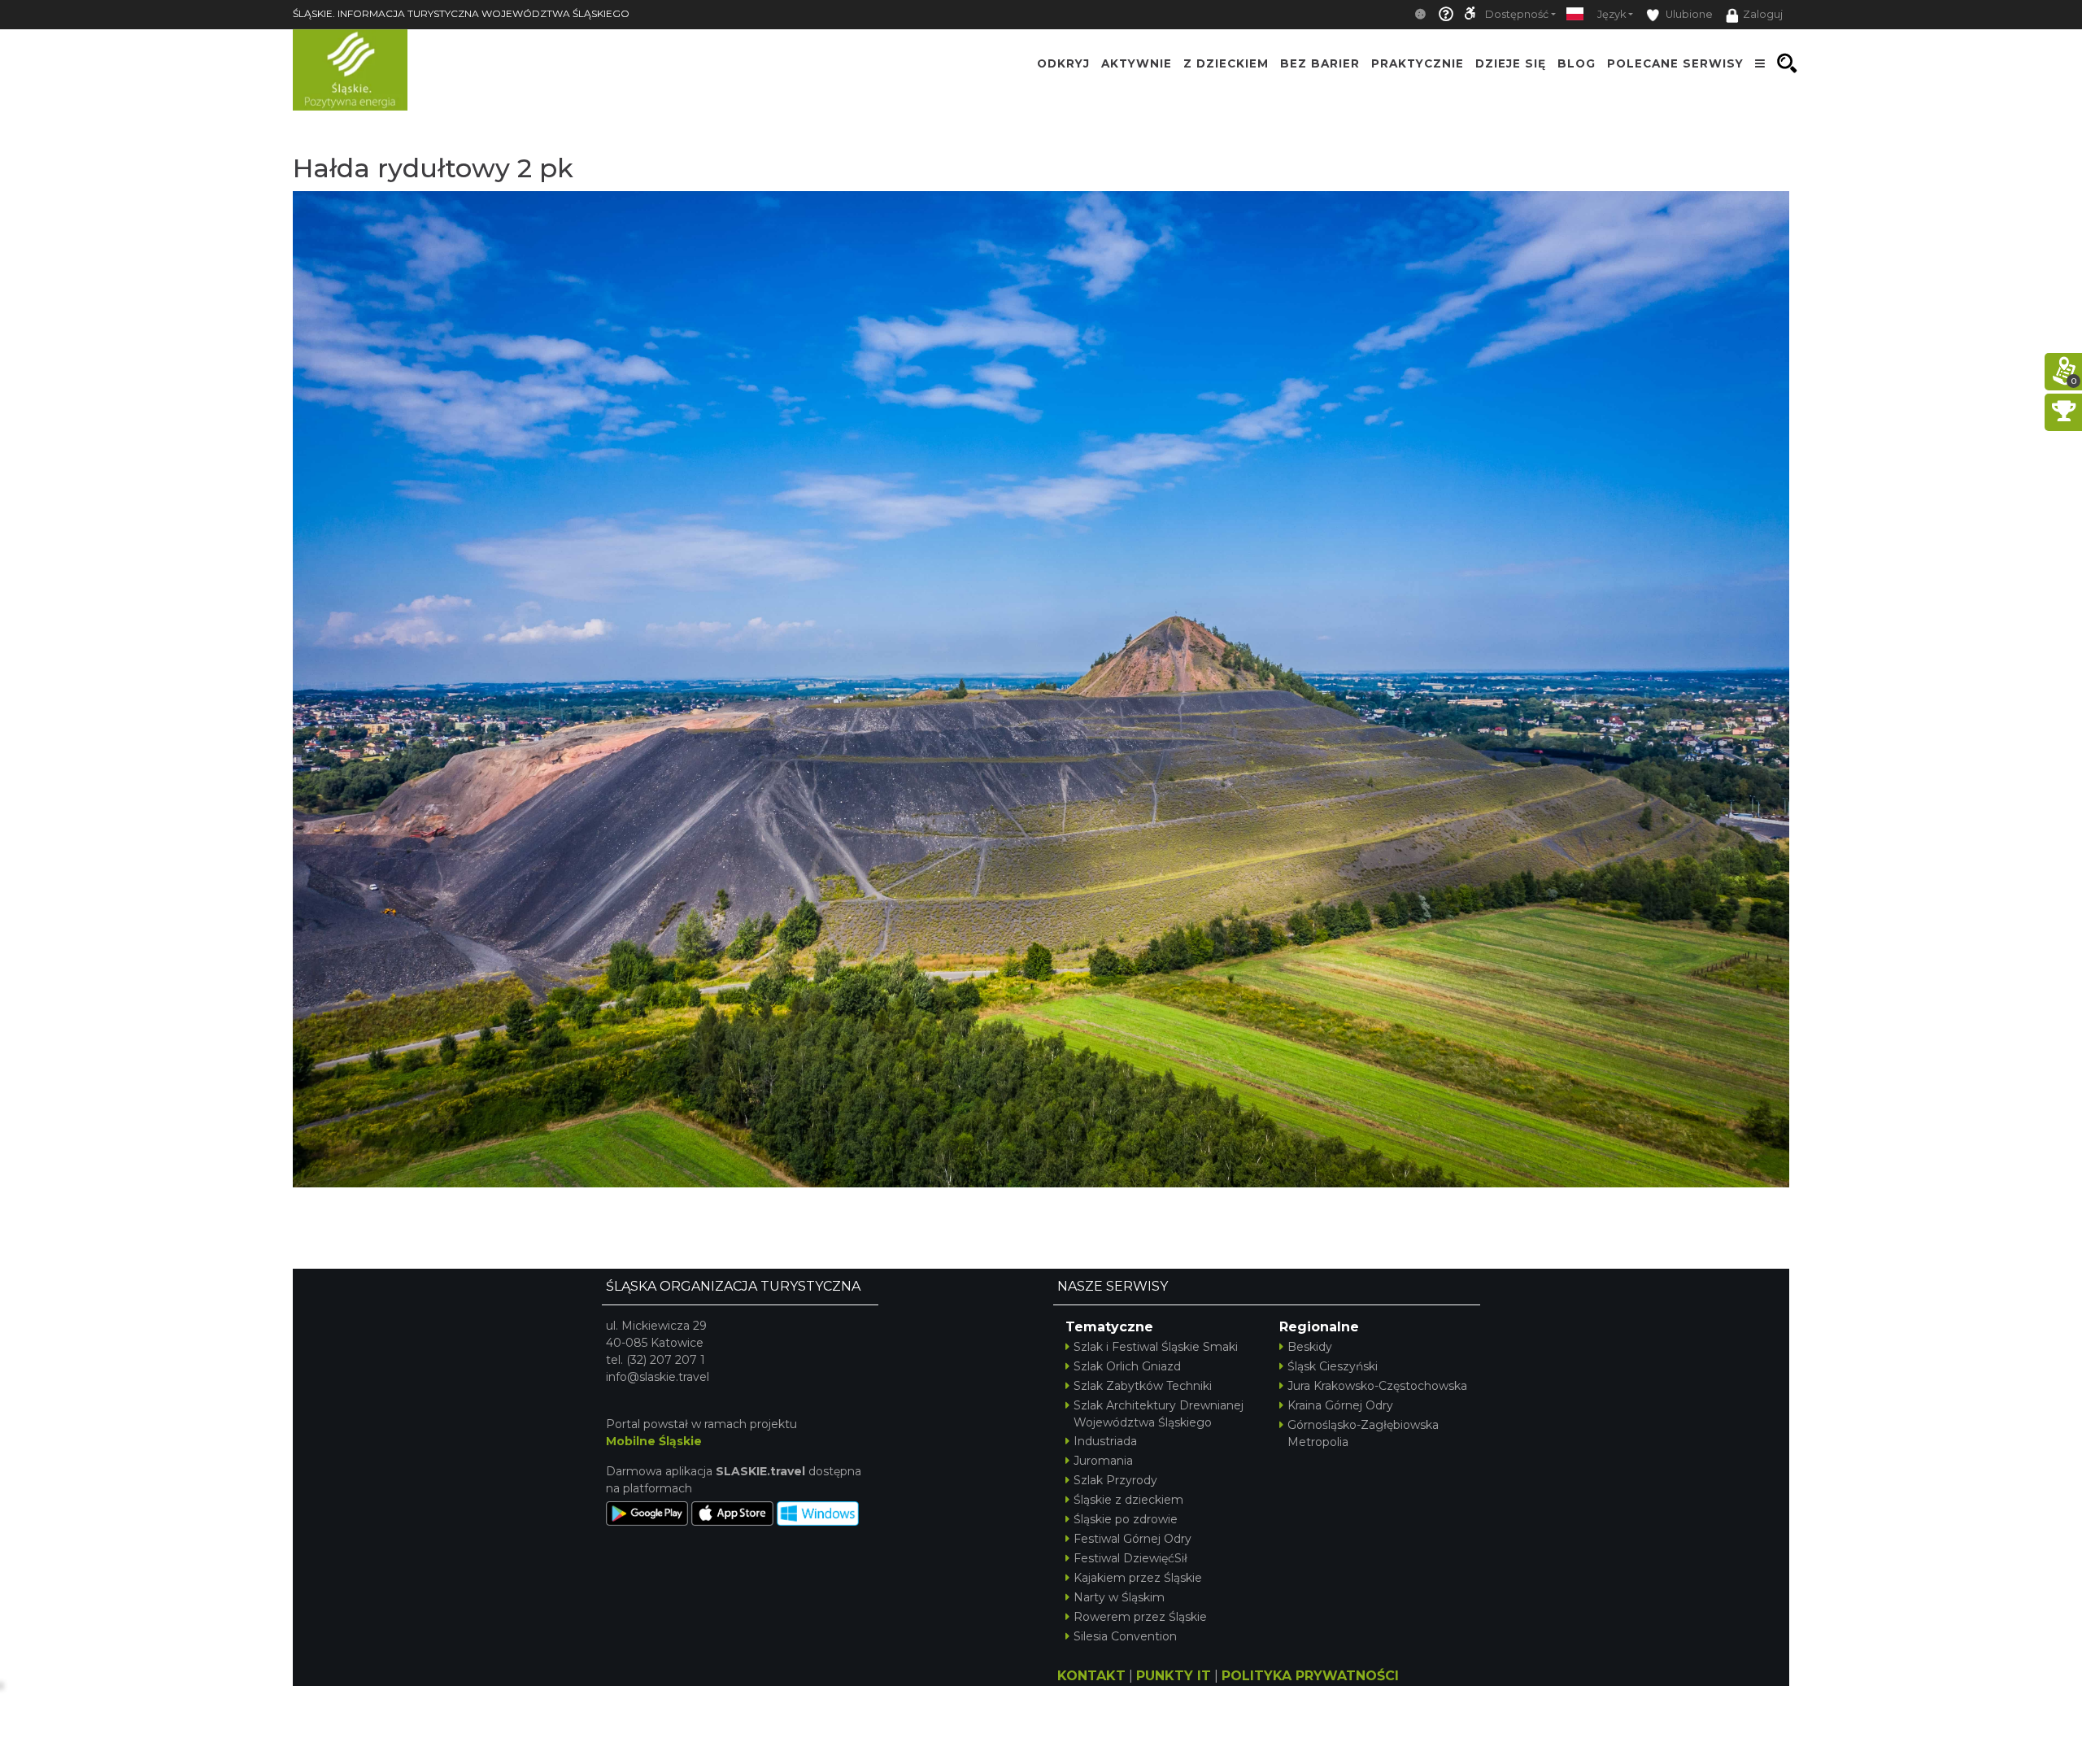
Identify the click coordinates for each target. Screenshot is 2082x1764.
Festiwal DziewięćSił (1130, 1558)
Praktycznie (1418, 63)
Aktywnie (1137, 63)
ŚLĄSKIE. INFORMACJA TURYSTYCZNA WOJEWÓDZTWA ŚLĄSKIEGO (461, 13)
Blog (1577, 63)
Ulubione (1688, 14)
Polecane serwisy (1675, 63)
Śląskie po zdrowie (1126, 1519)
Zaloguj (1763, 14)
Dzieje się (1511, 63)
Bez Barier (1320, 63)
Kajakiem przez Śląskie (1138, 1578)
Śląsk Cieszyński (1333, 1366)
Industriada (1105, 1441)
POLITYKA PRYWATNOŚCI (1310, 1676)
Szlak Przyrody (1115, 1480)
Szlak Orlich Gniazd (1127, 1366)
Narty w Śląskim (1119, 1597)
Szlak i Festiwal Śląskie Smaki (1156, 1347)
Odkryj (1063, 63)
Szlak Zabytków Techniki (1143, 1386)
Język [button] (1612, 14)
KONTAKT (1091, 1676)
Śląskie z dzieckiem (1128, 1500)
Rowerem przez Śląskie (1140, 1617)
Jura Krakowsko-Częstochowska (1377, 1386)
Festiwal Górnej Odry (1132, 1539)
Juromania (1103, 1461)
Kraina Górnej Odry (1340, 1405)
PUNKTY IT (1174, 1676)
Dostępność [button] (1517, 14)
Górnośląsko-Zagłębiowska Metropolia (1363, 1433)
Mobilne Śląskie (654, 1441)
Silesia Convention (1125, 1636)
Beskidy (1310, 1347)
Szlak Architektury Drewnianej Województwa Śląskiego (1159, 1414)
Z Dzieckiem (1226, 63)
